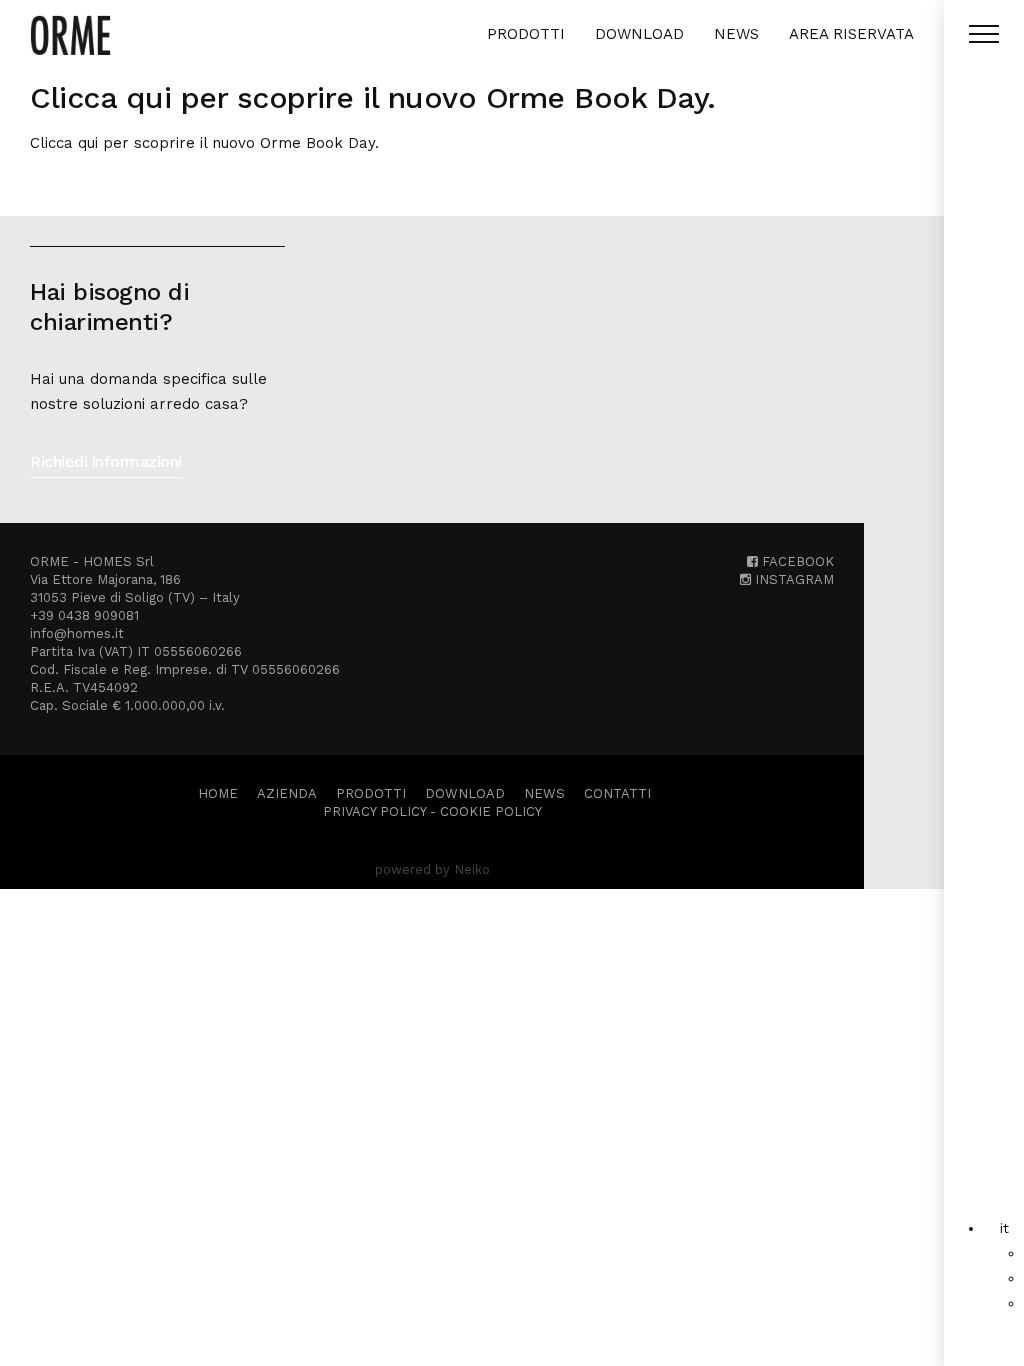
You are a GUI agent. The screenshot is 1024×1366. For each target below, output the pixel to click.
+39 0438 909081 (84, 615)
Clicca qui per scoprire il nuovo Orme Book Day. (204, 143)
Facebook (796, 561)
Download (639, 34)
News (736, 34)
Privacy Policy (374, 811)
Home (218, 793)
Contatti (617, 793)
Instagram (792, 579)
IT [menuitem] (1004, 1228)
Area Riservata (851, 34)
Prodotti (526, 34)
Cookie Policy (491, 811)
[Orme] (70, 35)
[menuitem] (1004, 1228)
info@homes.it (77, 633)
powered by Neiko (432, 869)
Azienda (287, 793)
